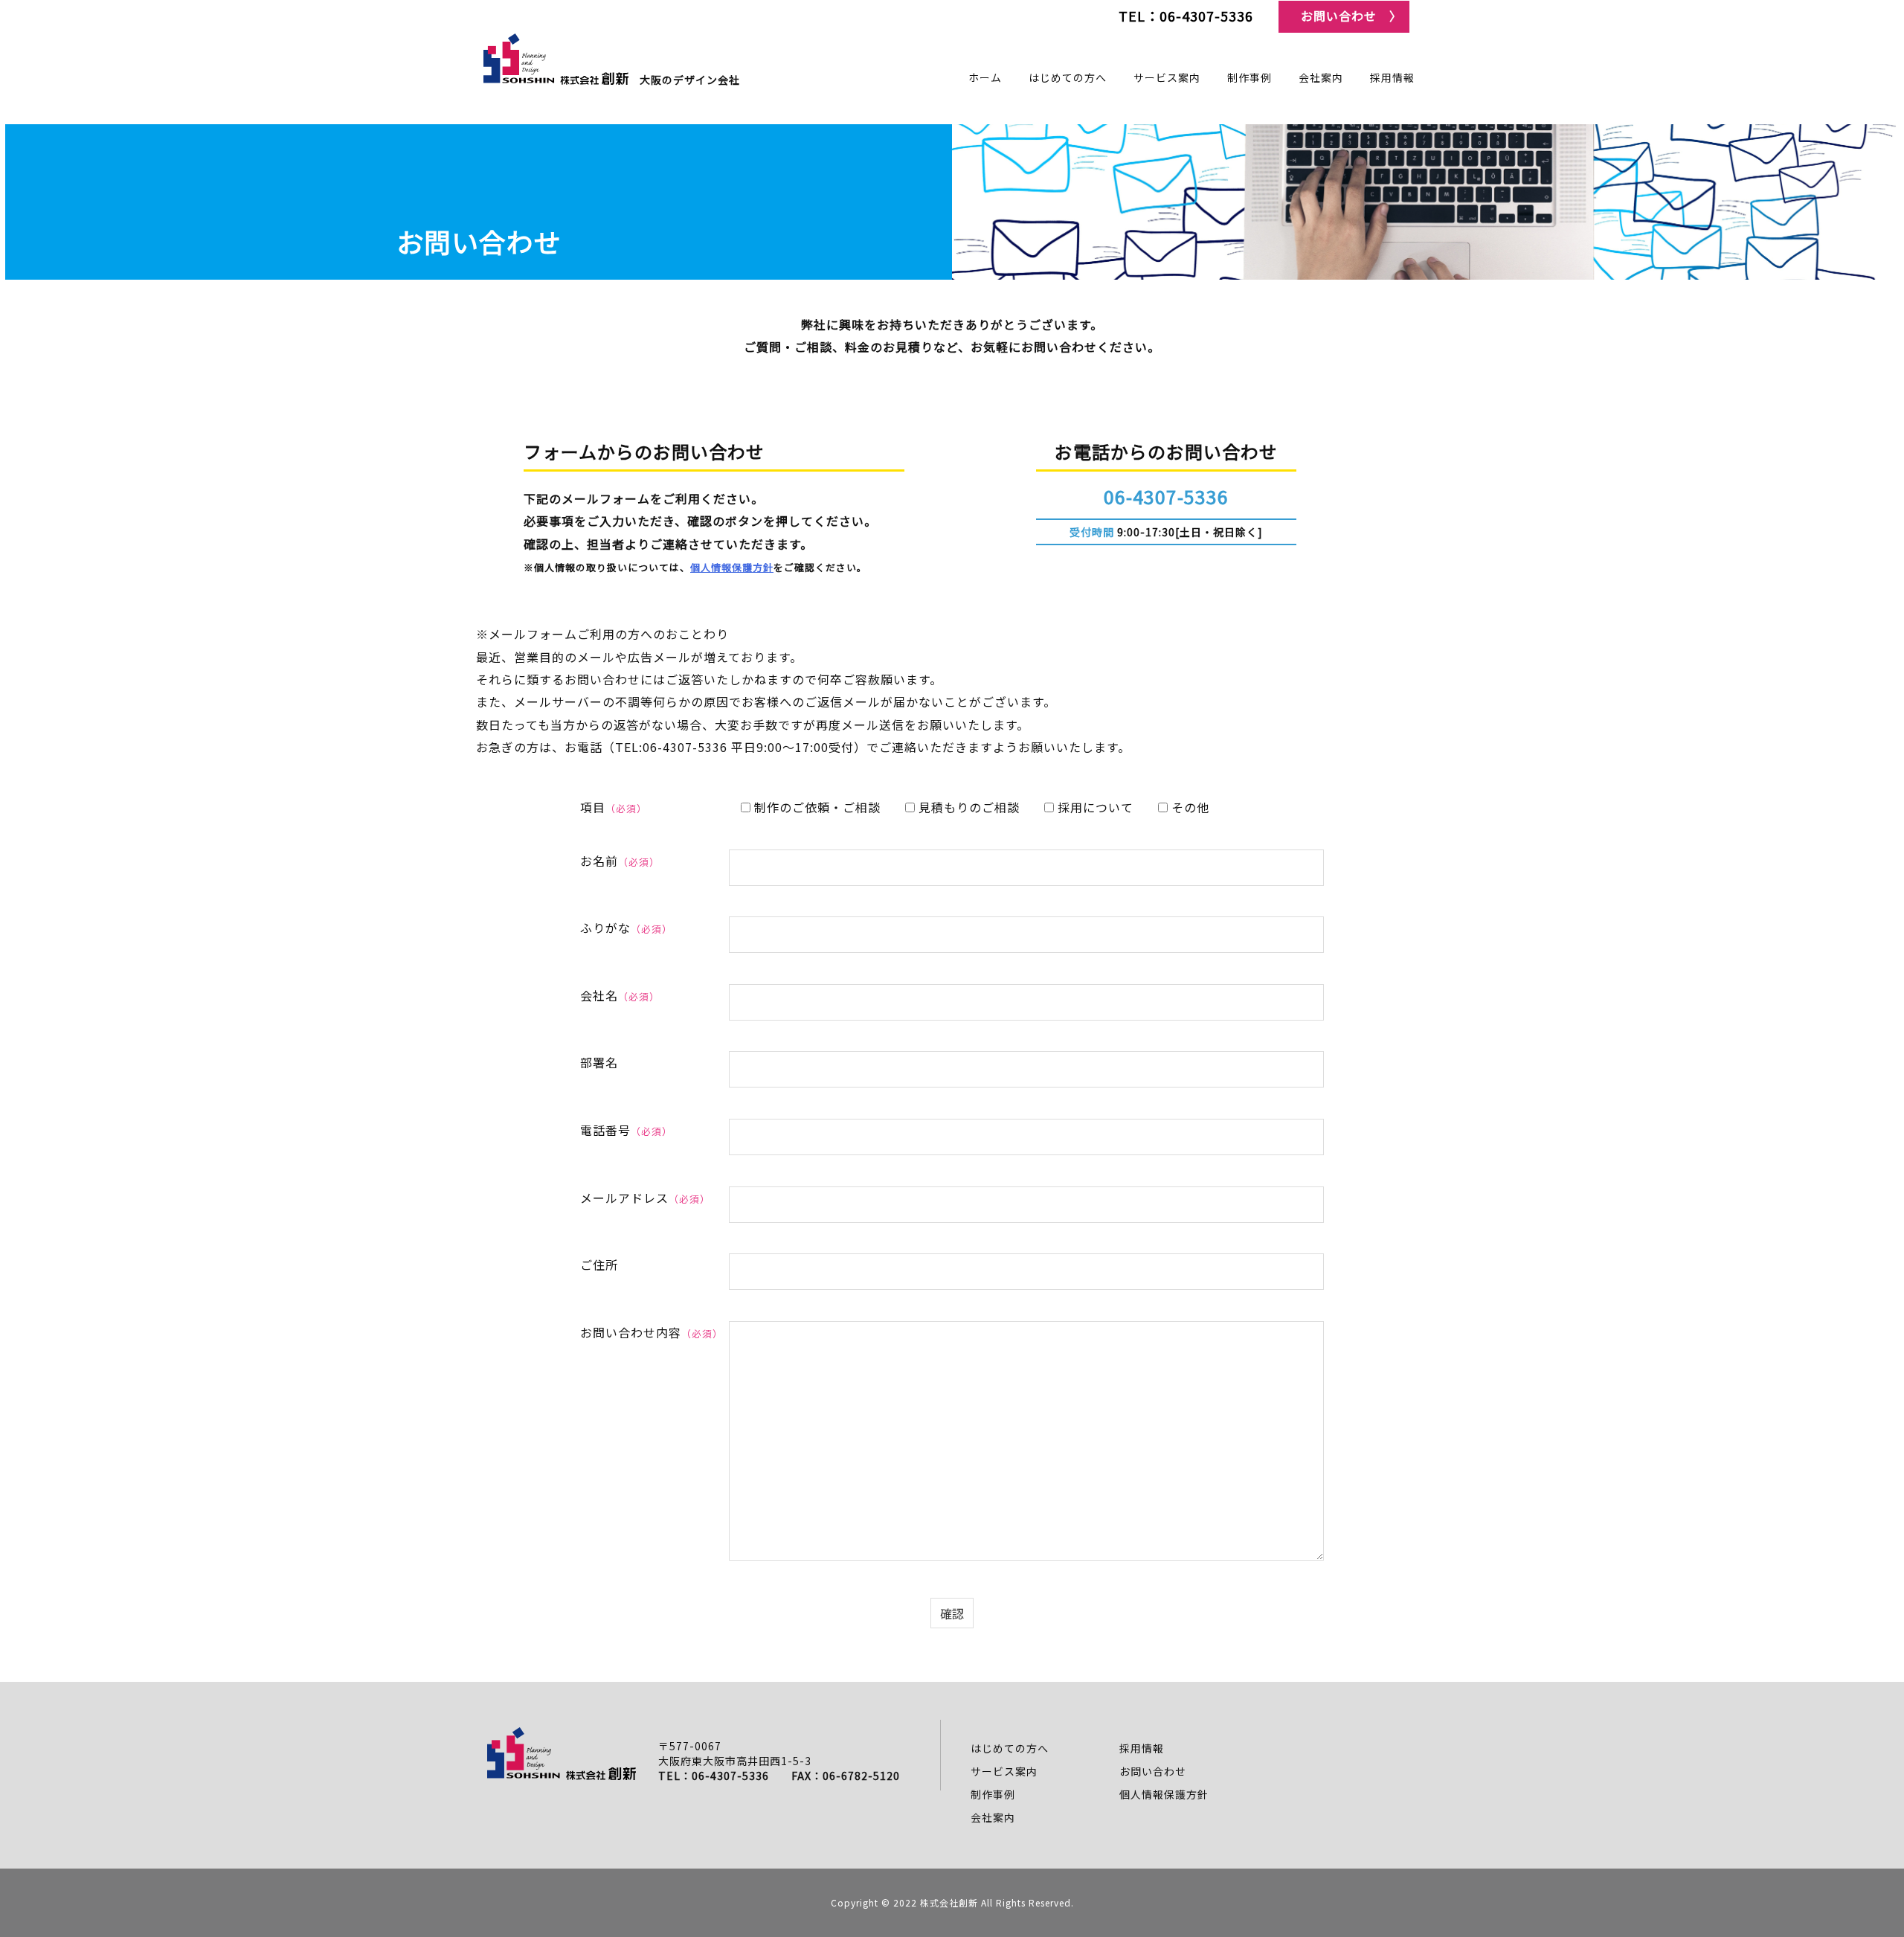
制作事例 (993, 1794)
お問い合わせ (1153, 1771)
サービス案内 (1004, 1771)
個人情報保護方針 (732, 567)
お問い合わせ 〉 (1351, 16)
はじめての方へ (1010, 1748)
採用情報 (1142, 1748)
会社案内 (993, 1817)
